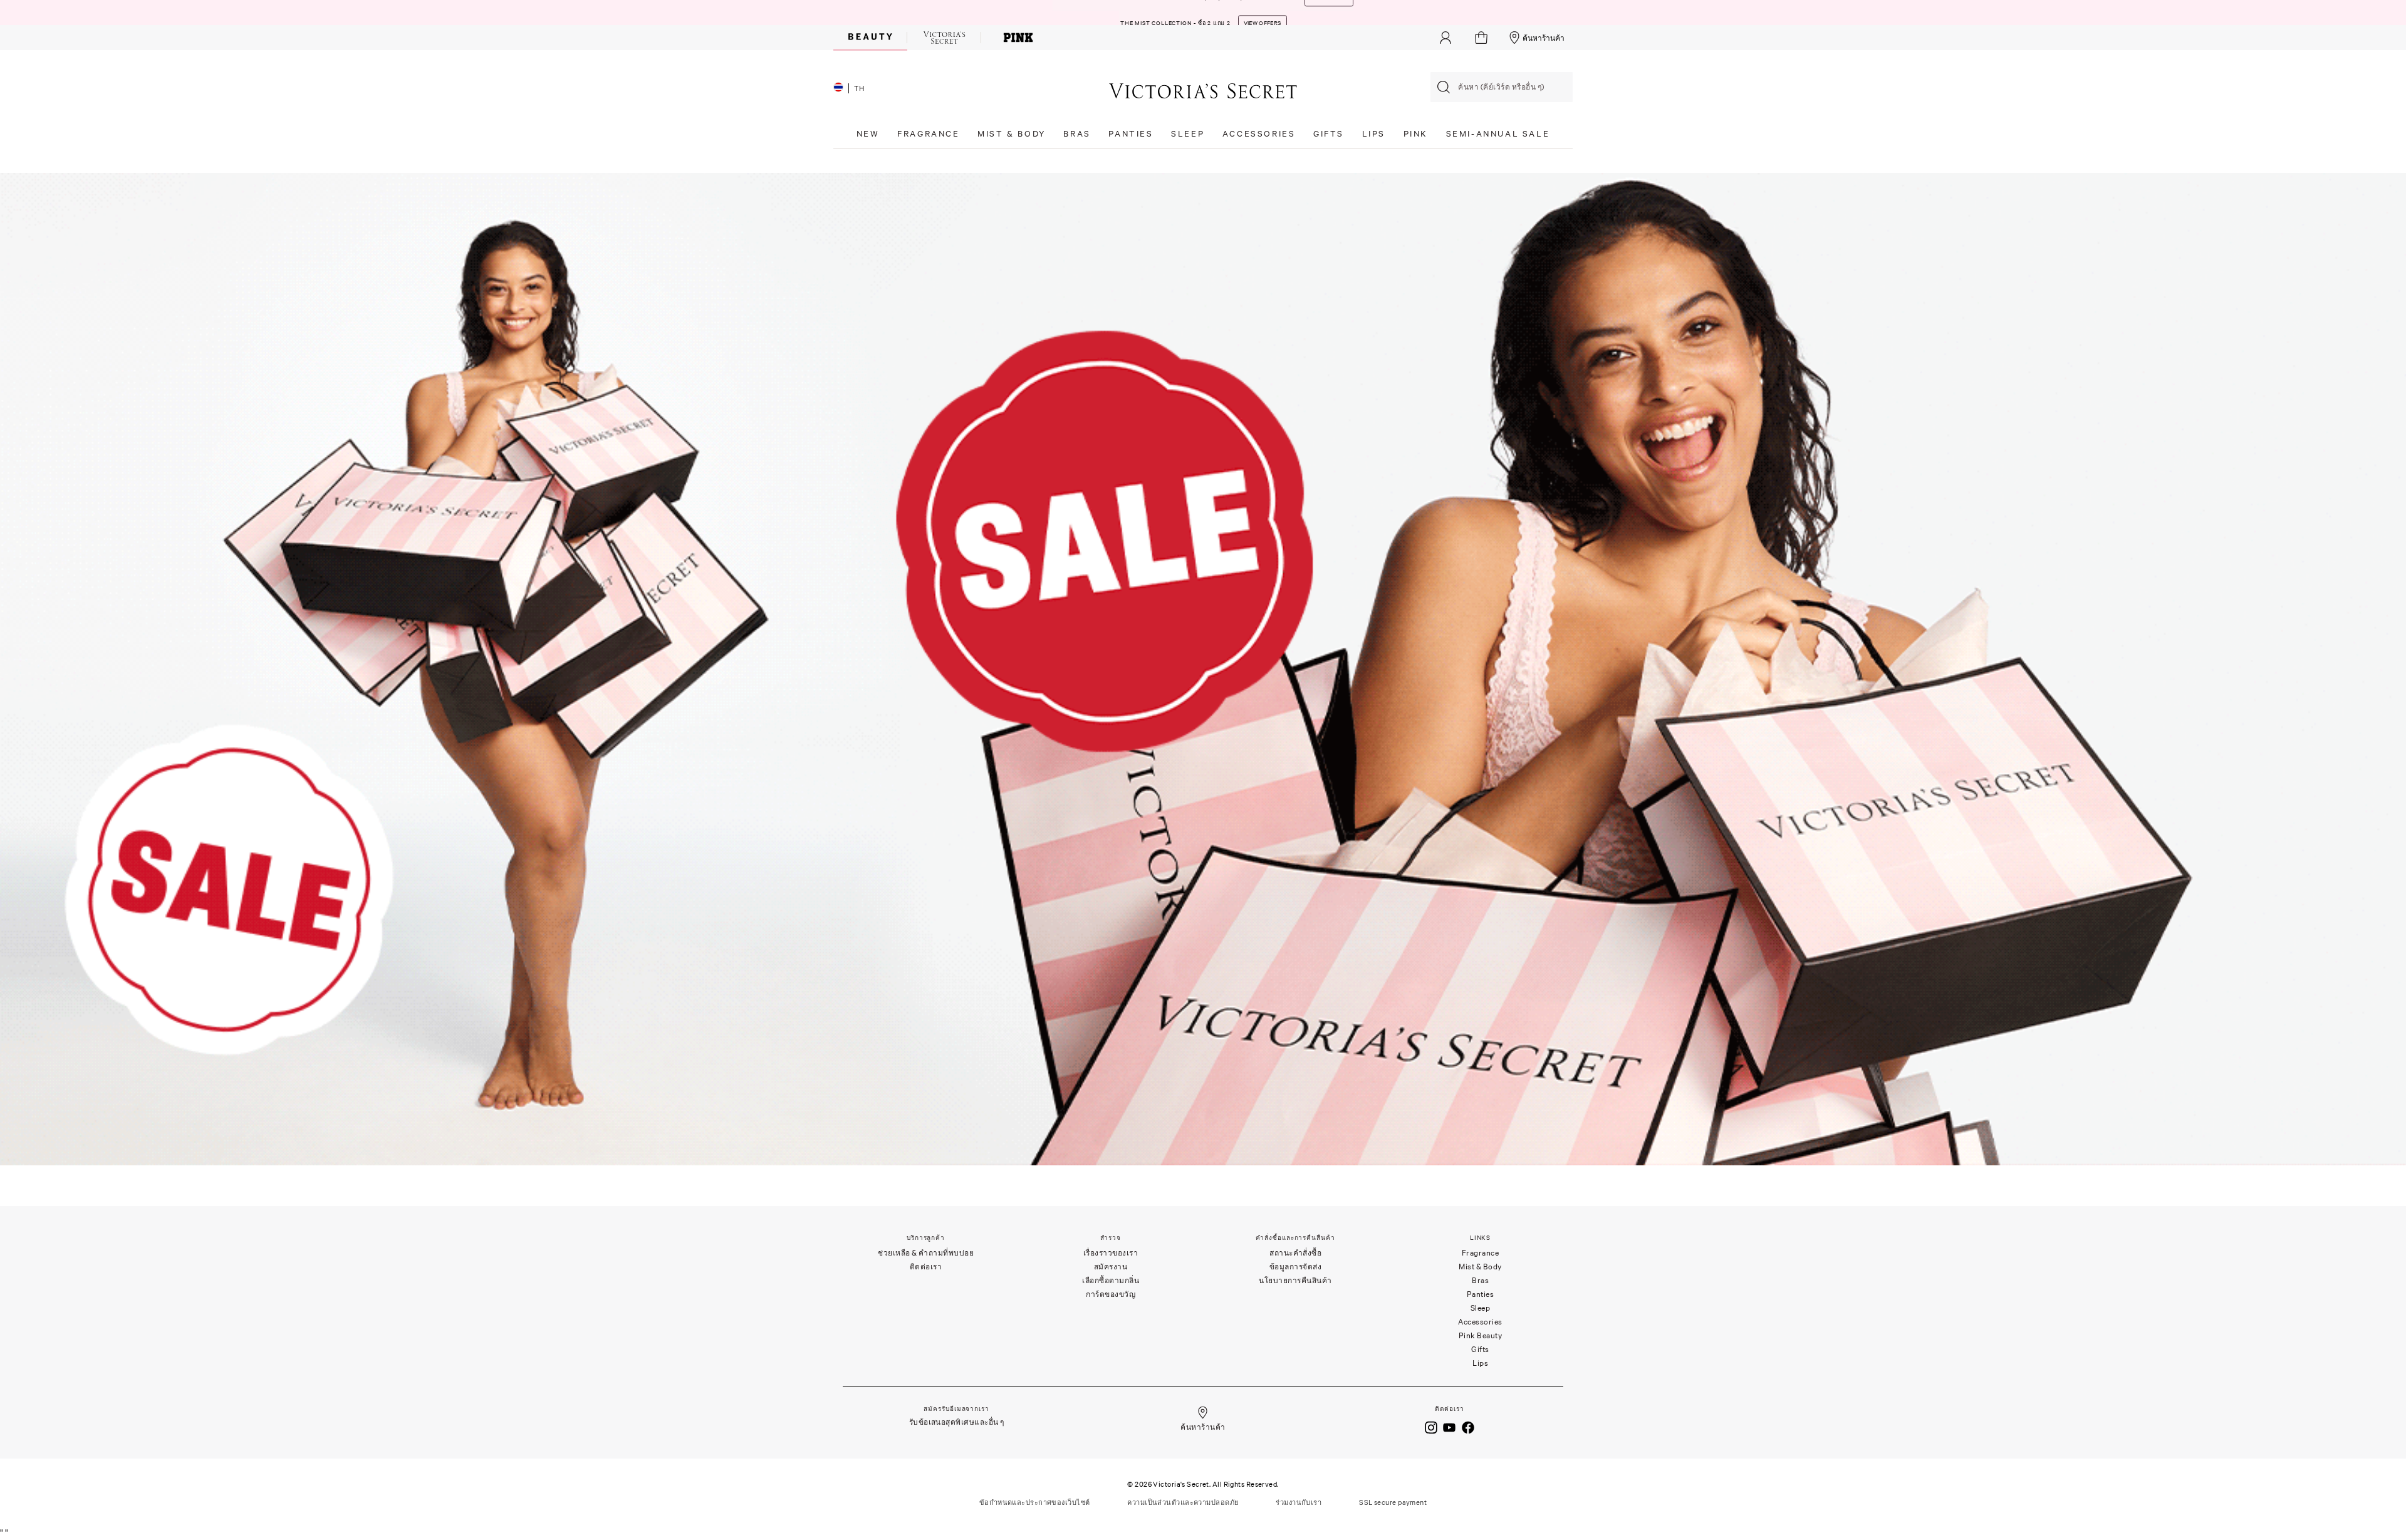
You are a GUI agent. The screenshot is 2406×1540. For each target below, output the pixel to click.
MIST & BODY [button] (1012, 134)
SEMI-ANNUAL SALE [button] (1498, 134)
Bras (1480, 1280)
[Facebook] (1468, 1427)
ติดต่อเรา (926, 1267)
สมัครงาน (1111, 1267)
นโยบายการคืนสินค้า (1295, 1280)
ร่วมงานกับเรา (1299, 1502)
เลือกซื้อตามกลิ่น (1111, 1280)
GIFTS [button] (1329, 134)
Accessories (1480, 1322)
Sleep (1481, 1308)
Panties (1481, 1294)
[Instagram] (1431, 1427)
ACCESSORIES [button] (1259, 134)
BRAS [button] (1077, 134)
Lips (1480, 1363)
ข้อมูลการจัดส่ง (1296, 1267)
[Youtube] (1449, 1427)
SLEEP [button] (1188, 134)
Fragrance (1481, 1253)
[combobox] (1502, 87)
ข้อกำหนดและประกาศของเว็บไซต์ (1035, 1502)
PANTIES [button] (1131, 134)
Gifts (1480, 1349)
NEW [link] (868, 134)
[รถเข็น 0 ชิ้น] (1483, 38)
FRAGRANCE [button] (928, 134)
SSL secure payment (1393, 1502)
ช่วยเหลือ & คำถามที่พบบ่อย (926, 1253)
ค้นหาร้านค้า (1544, 38)
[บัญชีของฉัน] (1445, 38)
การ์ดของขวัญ (1111, 1294)
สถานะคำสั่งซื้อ (1295, 1253)
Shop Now (1268, 13)
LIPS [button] (1374, 134)
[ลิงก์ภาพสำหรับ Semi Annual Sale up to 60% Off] (1203, 668)
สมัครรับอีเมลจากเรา (956, 1409)
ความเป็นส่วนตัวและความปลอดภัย (1183, 1502)
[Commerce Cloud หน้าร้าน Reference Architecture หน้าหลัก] (1203, 91)
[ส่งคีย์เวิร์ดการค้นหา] (1444, 87)
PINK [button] (1416, 134)
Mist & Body (1480, 1267)
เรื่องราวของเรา (1111, 1253)
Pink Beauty (1481, 1335)
